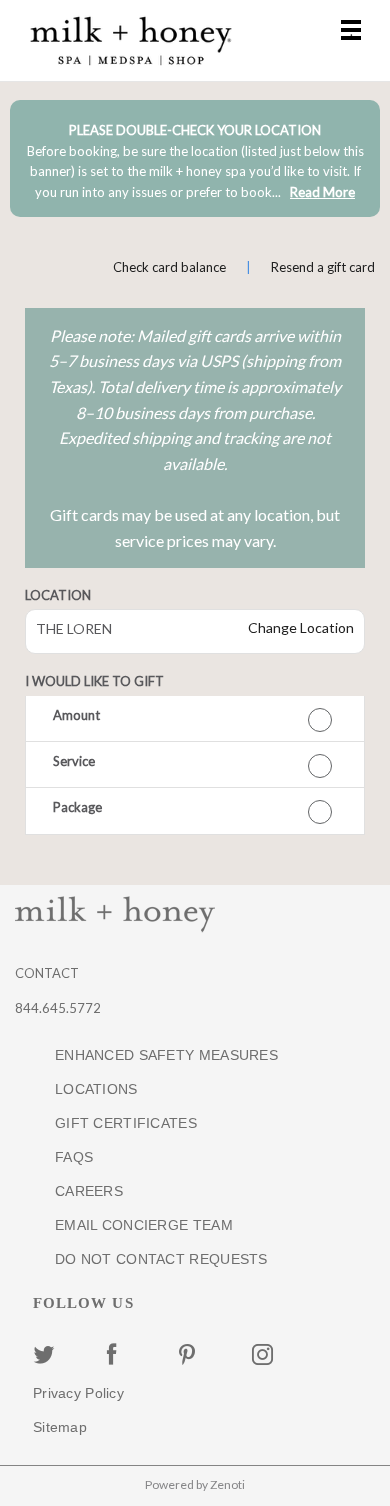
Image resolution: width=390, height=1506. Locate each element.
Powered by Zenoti (195, 1484)
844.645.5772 (58, 1008)
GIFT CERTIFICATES (126, 1123)
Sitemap (60, 1427)
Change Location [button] (299, 627)
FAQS (74, 1157)
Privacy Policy (78, 1393)
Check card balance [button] (169, 267)
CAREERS (89, 1191)
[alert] (195, 158)
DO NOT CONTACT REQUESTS (161, 1259)
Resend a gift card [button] (323, 267)
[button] (195, 719)
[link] (322, 192)
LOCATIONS (96, 1089)
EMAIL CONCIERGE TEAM (144, 1225)
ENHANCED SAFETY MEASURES (166, 1055)
